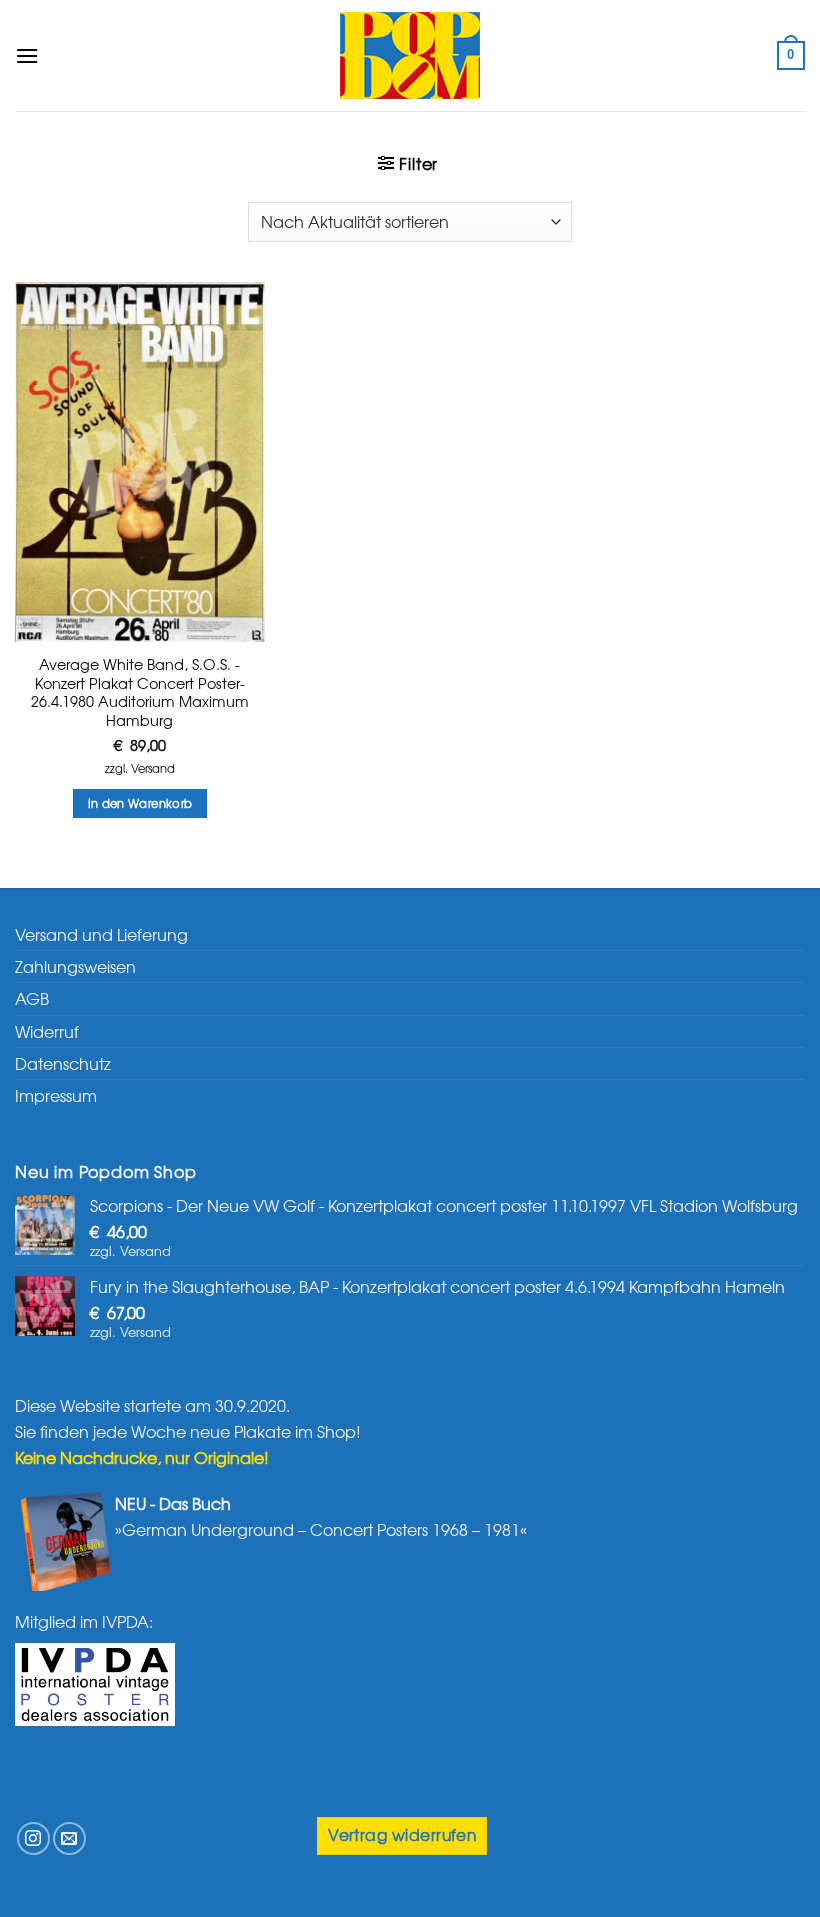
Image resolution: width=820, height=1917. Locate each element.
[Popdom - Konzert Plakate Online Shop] (410, 55)
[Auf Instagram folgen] (33, 1838)
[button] (27, 55)
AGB (32, 998)
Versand (153, 768)
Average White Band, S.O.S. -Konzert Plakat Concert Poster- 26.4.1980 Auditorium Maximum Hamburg (140, 692)
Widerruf (47, 1031)
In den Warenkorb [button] (140, 803)
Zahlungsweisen (75, 966)
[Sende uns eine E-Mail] (69, 1838)
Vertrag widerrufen (402, 1834)
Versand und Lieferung (101, 934)
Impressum (56, 1095)
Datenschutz (63, 1063)
